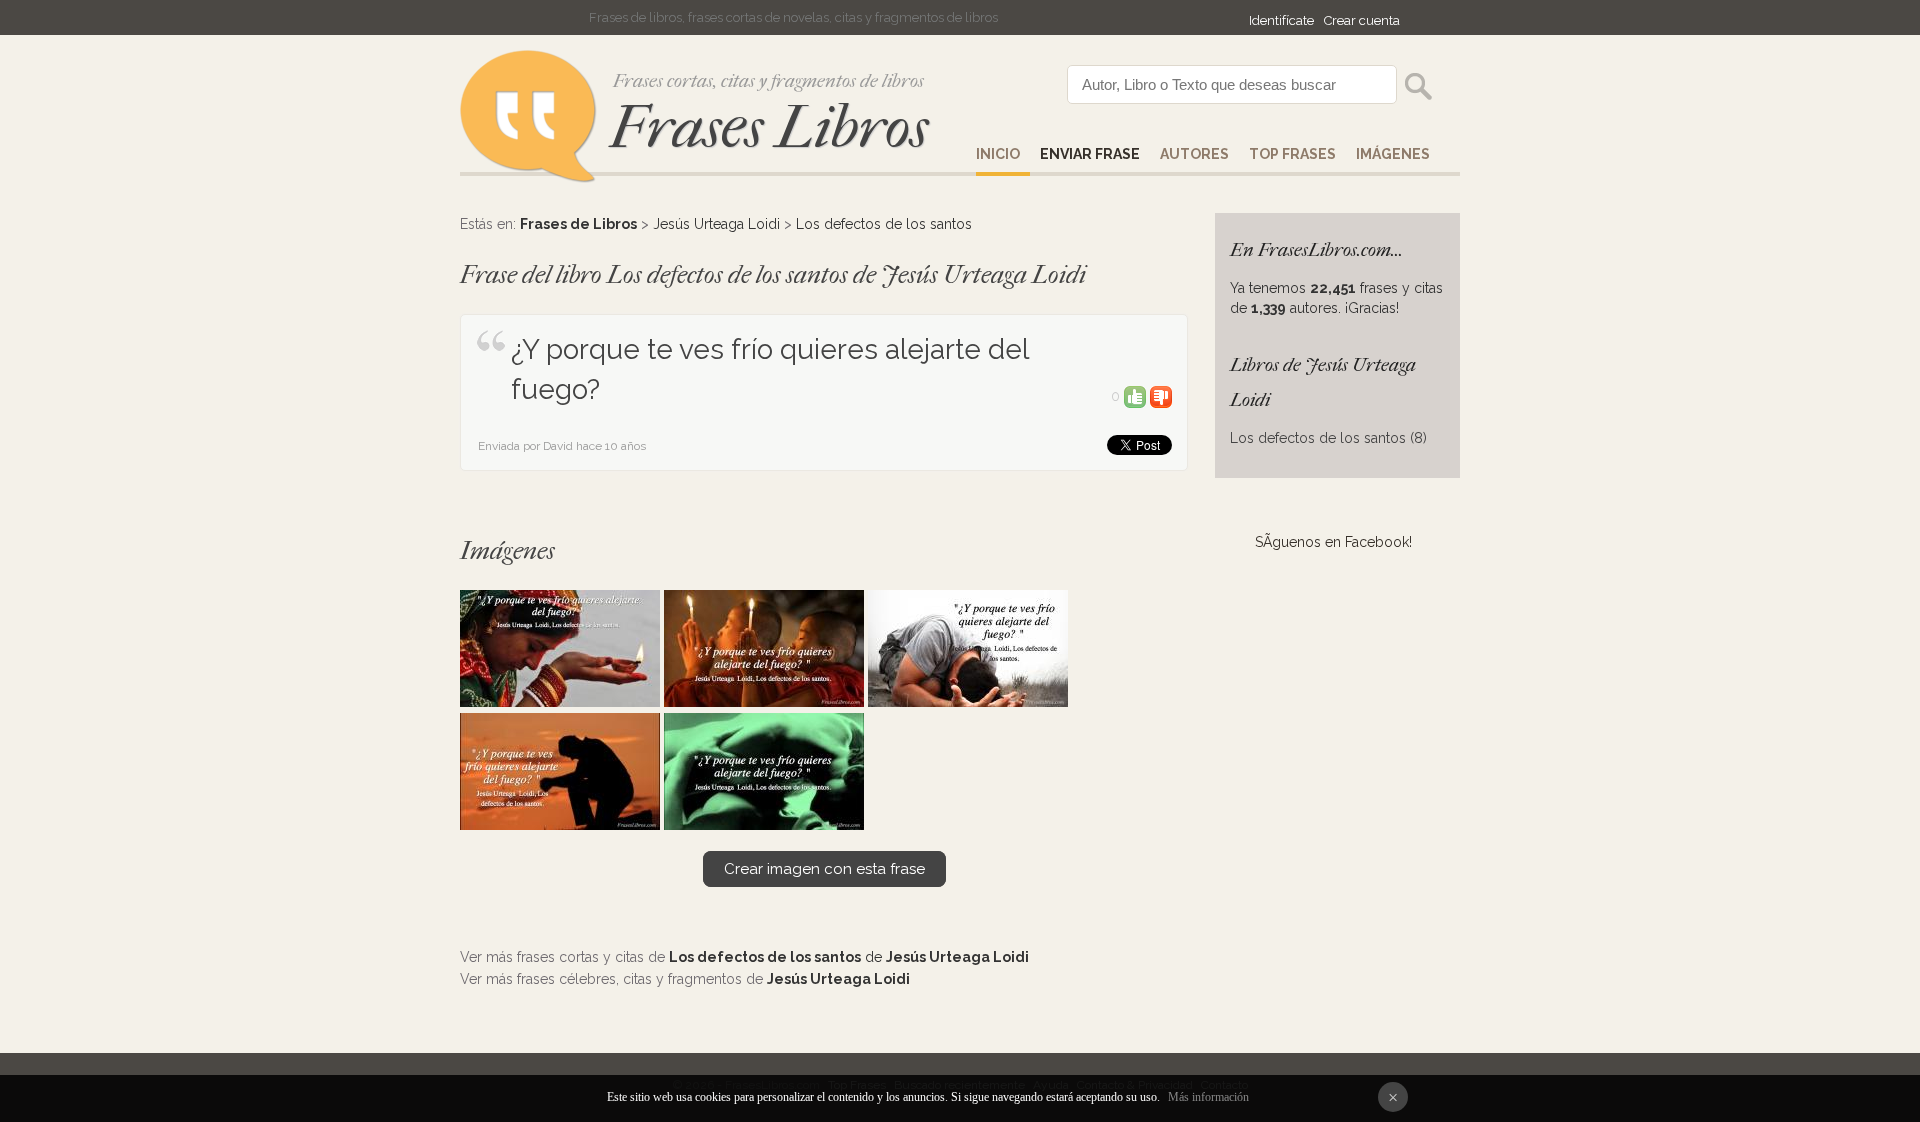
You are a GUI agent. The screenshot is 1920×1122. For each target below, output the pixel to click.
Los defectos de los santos (884, 224)
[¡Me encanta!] (1135, 396)
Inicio (998, 154)
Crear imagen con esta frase (824, 869)
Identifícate (1281, 20)
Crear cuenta (1362, 20)
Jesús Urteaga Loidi (716, 224)
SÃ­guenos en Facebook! (1333, 542)
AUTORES (1194, 154)
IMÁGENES (1393, 154)
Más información (1208, 1097)
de (849, 957)
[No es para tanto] (1161, 396)
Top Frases (1292, 154)
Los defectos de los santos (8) (1328, 438)
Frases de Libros (578, 224)
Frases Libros (769, 127)
